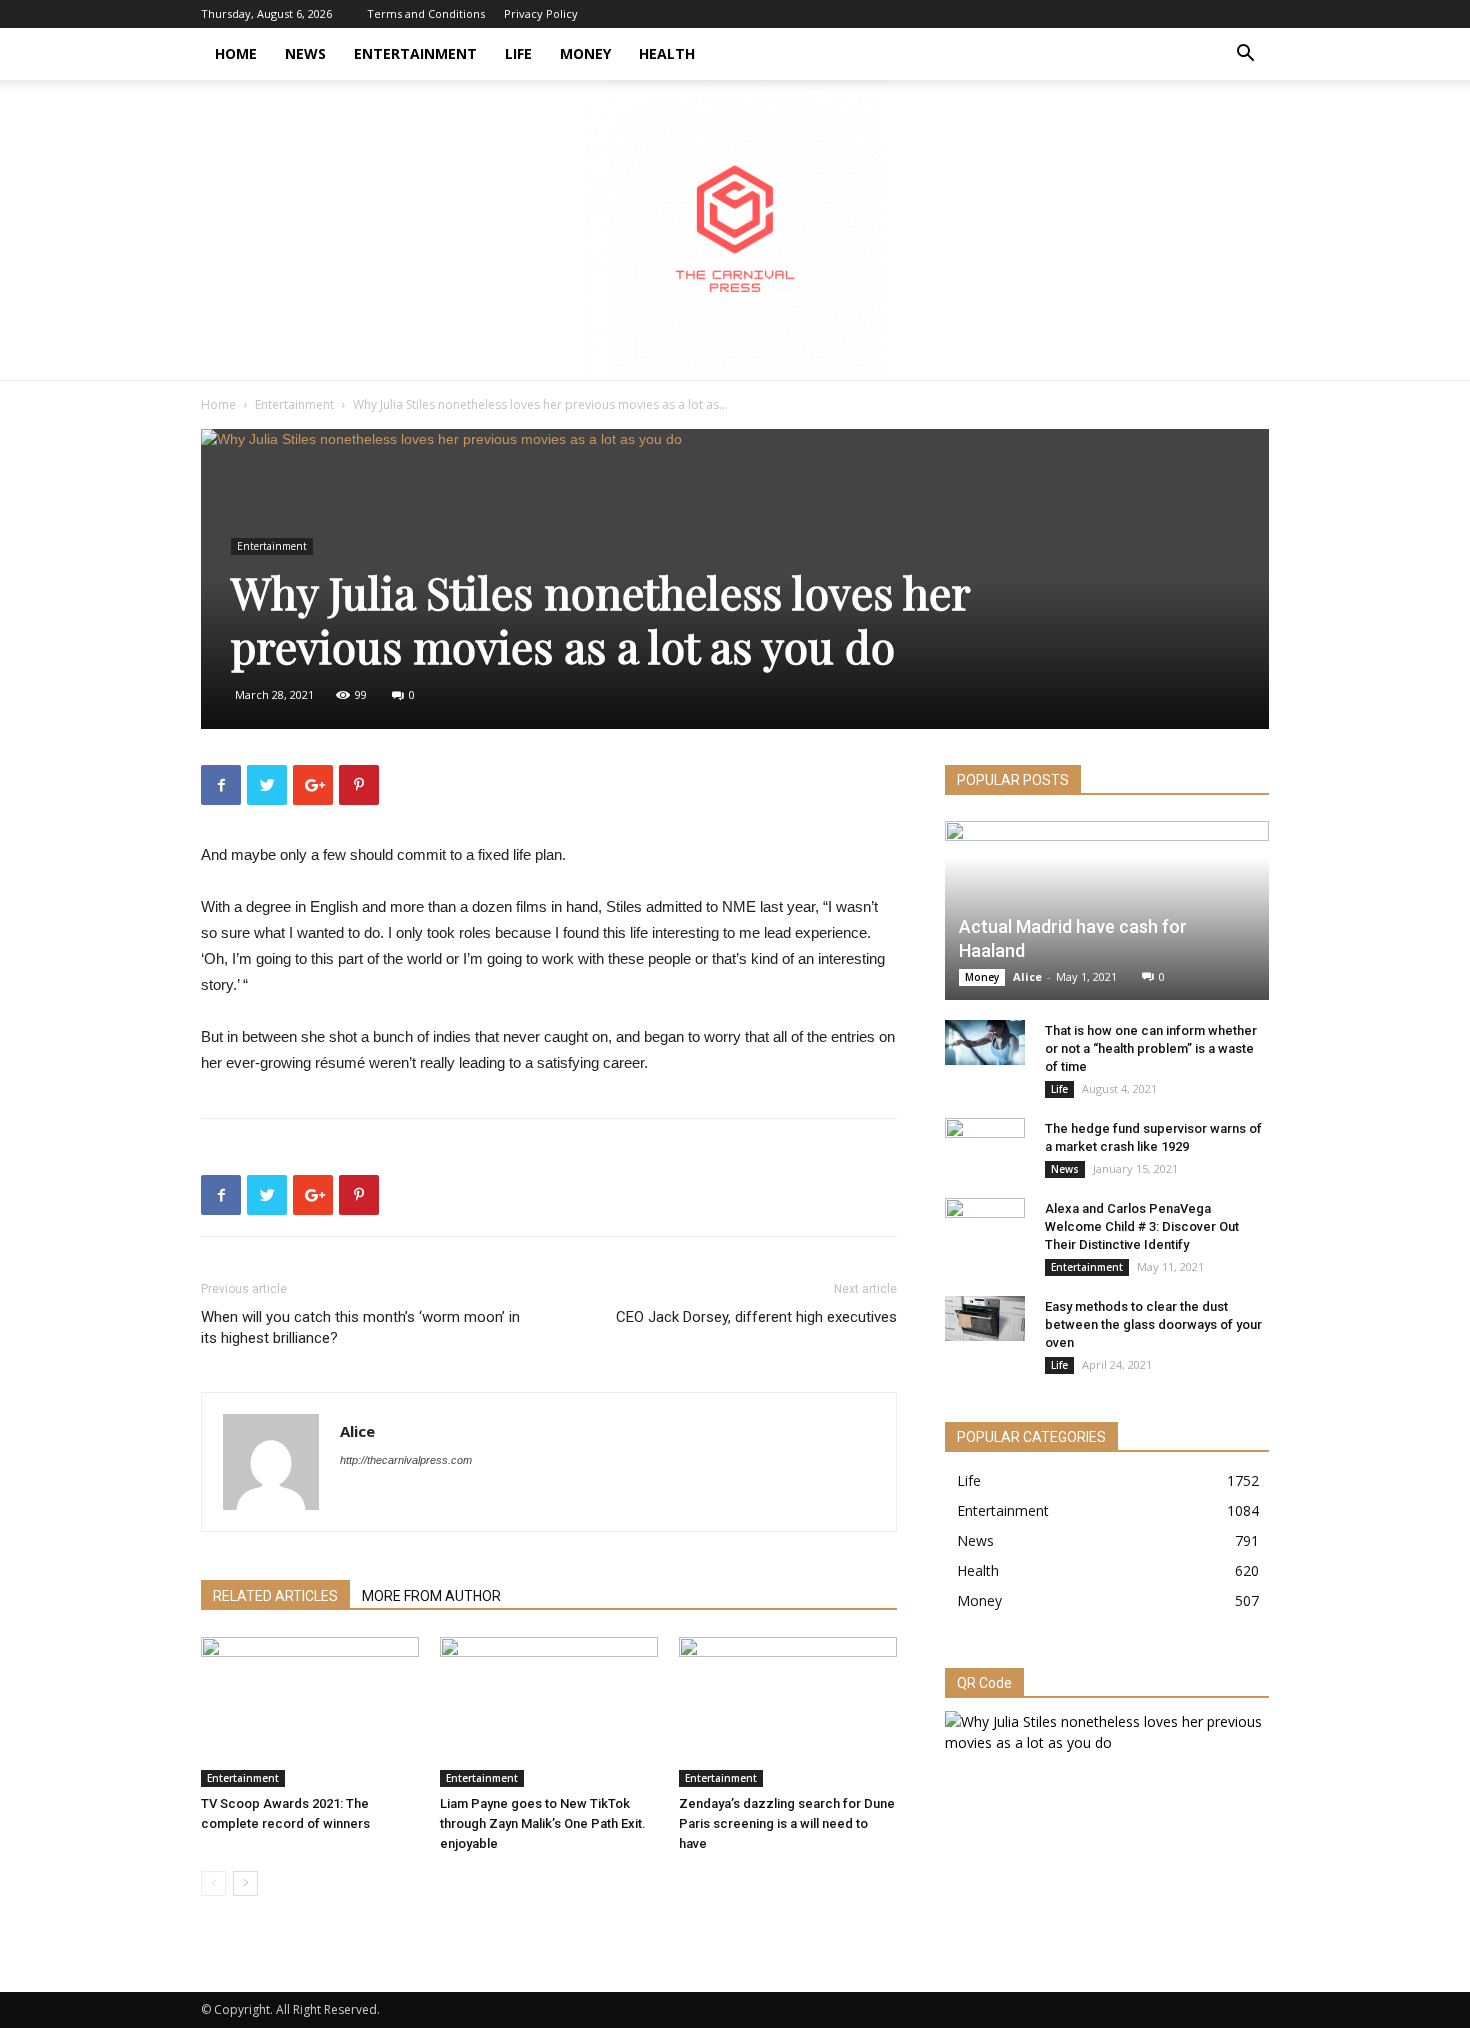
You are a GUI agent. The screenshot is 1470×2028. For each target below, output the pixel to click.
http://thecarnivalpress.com (406, 1460)
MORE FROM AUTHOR (431, 1596)
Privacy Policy (541, 13)
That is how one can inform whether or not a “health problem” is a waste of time (1151, 1048)
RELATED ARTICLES (275, 1596)
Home (236, 53)
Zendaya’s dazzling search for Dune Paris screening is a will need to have (787, 1823)
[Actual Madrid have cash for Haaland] (1107, 910)
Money (585, 53)
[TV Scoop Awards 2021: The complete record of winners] (310, 1712)
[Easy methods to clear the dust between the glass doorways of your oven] (985, 1318)
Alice (357, 1431)
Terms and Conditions (426, 13)
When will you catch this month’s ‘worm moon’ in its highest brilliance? (360, 1327)
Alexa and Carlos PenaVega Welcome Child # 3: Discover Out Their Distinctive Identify (1142, 1226)
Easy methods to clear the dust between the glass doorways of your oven (1153, 1324)
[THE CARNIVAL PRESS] (735, 230)
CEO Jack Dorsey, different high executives (756, 1317)
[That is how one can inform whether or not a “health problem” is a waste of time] (985, 1042)
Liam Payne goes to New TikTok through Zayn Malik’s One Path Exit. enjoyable (543, 1823)
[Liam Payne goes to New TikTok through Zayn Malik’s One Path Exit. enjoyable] (549, 1712)
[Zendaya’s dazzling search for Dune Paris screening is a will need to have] (788, 1712)
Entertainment (415, 53)
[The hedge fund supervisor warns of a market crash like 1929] (985, 1148)
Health (667, 53)
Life (518, 53)
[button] (1245, 55)
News (305, 53)
